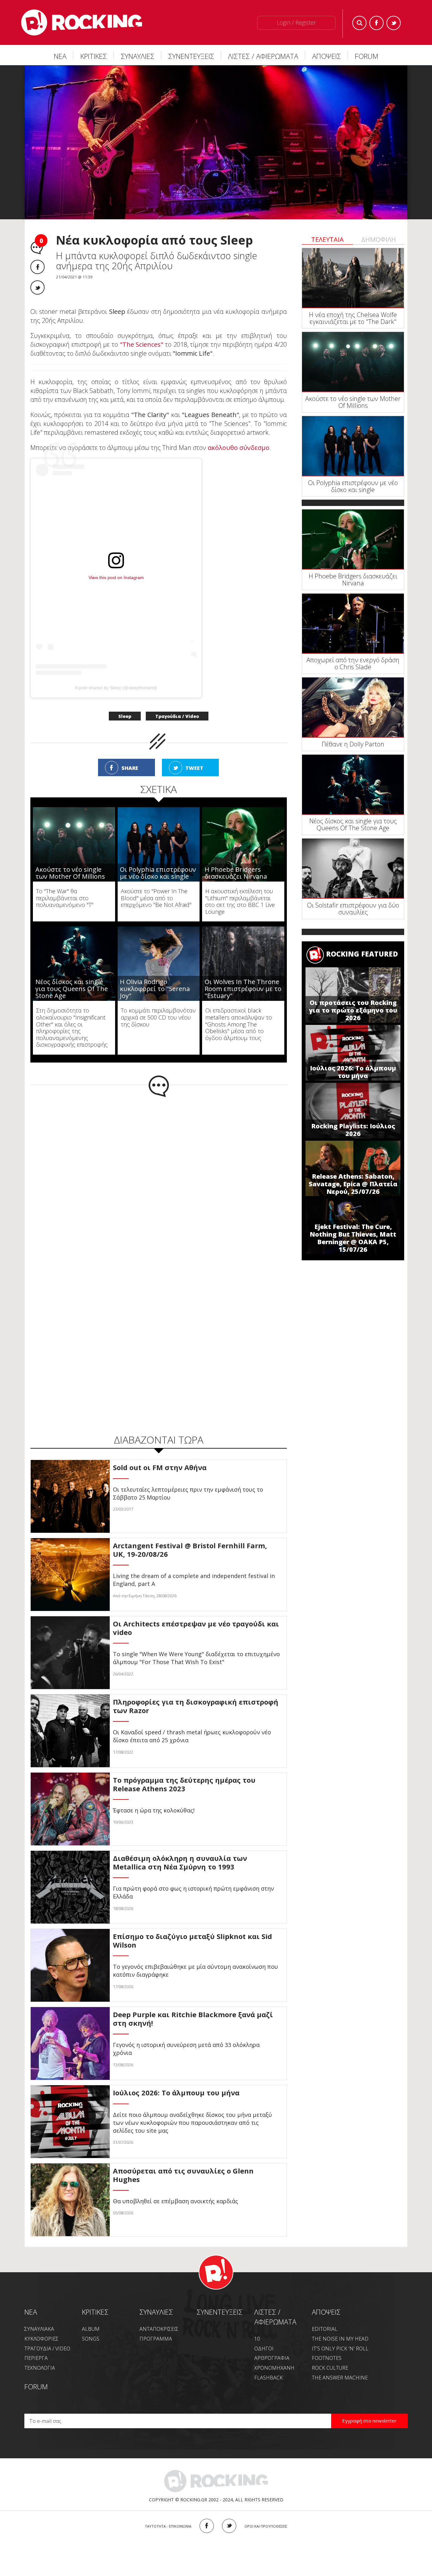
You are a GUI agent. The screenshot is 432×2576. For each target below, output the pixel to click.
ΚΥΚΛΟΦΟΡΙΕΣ (41, 2339)
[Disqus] (159, 1180)
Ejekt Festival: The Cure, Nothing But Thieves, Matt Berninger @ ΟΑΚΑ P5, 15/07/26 (353, 1238)
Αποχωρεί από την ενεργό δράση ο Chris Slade (353, 663)
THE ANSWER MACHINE (340, 2378)
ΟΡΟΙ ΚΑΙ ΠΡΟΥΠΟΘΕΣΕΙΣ (266, 2526)
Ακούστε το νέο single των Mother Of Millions (70, 873)
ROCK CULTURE (330, 2368)
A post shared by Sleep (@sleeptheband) (116, 688)
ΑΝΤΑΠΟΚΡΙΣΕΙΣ (159, 2329)
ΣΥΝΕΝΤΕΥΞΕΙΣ (191, 56)
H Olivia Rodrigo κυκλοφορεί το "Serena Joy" (155, 989)
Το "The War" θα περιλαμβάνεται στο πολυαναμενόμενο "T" (65, 898)
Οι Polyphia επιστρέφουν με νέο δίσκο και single (158, 873)
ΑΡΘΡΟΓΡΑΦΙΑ (272, 2358)
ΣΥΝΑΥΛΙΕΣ (138, 56)
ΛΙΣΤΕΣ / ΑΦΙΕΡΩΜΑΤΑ (263, 56)
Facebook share (37, 267)
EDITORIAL (325, 2329)
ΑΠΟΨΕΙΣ (327, 56)
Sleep (125, 716)
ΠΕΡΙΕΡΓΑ (36, 2358)
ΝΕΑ (60, 56)
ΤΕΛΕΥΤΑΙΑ (327, 239)
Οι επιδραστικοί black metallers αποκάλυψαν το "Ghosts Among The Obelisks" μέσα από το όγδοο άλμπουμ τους (239, 1024)
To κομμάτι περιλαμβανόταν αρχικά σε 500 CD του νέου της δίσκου (158, 1017)
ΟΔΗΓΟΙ (264, 2348)
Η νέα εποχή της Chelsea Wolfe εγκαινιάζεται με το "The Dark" (353, 318)
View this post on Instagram (116, 577)
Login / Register (296, 22)
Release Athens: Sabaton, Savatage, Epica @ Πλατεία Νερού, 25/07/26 (353, 1184)
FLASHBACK (268, 2378)
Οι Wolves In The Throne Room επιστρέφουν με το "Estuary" (243, 989)
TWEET (194, 768)
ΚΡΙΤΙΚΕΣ (94, 56)
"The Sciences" (142, 344)
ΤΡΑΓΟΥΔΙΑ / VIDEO (47, 2348)
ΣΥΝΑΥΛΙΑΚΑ (39, 2329)
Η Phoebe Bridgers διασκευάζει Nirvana (236, 873)
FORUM (367, 56)
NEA (31, 2312)
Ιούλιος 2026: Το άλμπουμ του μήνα (353, 1072)
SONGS (91, 2339)
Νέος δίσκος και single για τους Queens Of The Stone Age (72, 989)
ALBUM (91, 2329)
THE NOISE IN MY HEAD (340, 2339)
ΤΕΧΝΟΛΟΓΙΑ (40, 2368)
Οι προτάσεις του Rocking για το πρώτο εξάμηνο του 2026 (353, 1010)
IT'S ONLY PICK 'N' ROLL (340, 2348)
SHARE (130, 768)
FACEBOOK (207, 2526)
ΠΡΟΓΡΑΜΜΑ (156, 2339)
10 (257, 2339)
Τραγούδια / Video (177, 716)
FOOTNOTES (327, 2358)
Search (359, 23)
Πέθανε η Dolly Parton (353, 744)
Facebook (376, 23)
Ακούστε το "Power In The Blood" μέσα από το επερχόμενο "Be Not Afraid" (156, 898)
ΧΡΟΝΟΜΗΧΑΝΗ (274, 2368)
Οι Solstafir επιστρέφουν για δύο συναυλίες (353, 909)
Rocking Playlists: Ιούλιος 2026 (353, 1130)
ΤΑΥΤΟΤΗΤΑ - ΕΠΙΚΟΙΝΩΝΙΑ (168, 2526)
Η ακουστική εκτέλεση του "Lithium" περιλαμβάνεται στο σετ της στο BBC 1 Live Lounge (240, 901)
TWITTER (229, 2526)
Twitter (394, 23)
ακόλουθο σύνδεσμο (239, 448)
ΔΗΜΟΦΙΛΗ (379, 239)
